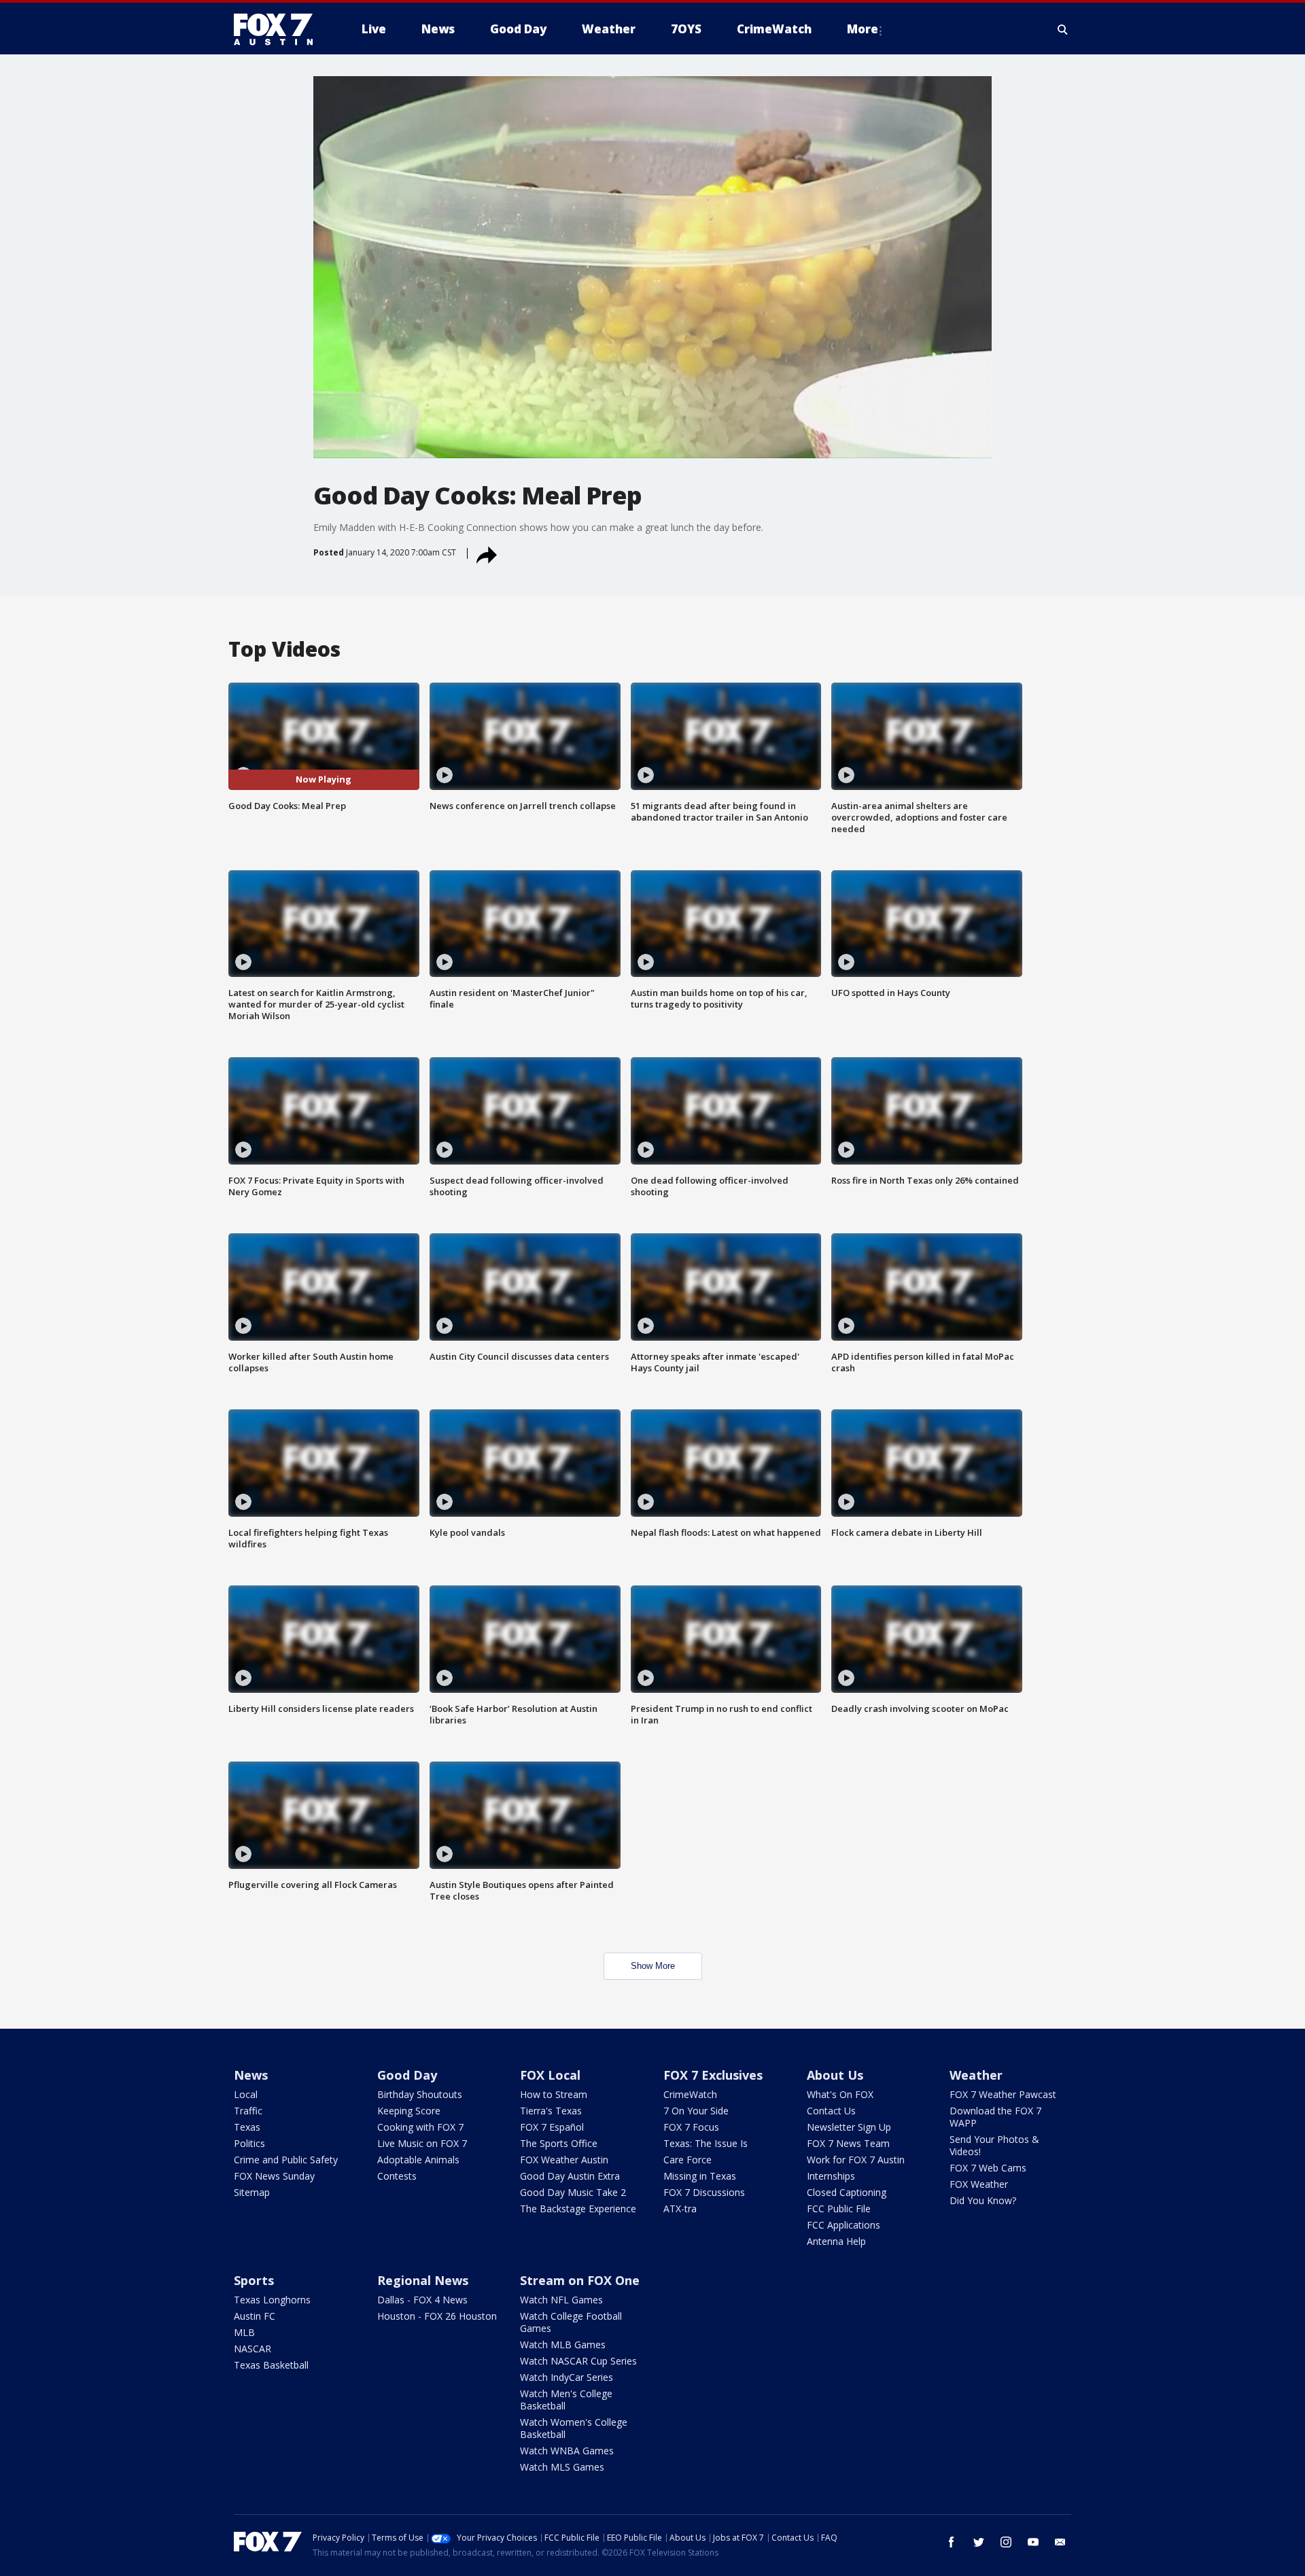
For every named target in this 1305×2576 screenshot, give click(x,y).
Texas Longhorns (272, 2300)
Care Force (688, 2160)
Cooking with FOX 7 (420, 2127)
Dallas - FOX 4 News (422, 2300)
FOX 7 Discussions (704, 2192)
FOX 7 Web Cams (988, 2168)
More (863, 29)
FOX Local (550, 2075)
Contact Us (831, 2111)
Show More (653, 1966)
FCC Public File (839, 2209)
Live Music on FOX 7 (422, 2143)
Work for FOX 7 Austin (856, 2160)
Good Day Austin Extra (570, 2176)
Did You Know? (983, 2200)
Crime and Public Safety (286, 2160)
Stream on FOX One (580, 2280)
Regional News (423, 2280)
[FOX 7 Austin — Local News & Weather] (279, 29)
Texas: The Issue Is (706, 2143)
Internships (831, 2176)
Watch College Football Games (571, 2322)
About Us (835, 2075)
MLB (244, 2332)
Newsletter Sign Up (849, 2127)
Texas (247, 2127)
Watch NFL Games (561, 2300)
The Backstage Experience (578, 2209)
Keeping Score (409, 2111)
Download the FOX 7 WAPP (995, 2117)
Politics (249, 2143)
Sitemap (252, 2192)
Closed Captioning (847, 2192)
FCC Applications (843, 2225)
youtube (1033, 2542)
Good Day (407, 2075)
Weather (976, 2075)
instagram (1006, 2542)
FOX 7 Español (552, 2127)
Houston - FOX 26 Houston (437, 2316)
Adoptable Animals (418, 2160)
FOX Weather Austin (564, 2160)
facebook (952, 2542)
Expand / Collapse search (1063, 29)
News (251, 2075)
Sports (254, 2280)
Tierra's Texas (551, 2111)
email (1060, 2542)
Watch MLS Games (562, 2467)
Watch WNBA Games (567, 2451)
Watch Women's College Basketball (574, 2428)
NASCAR (253, 2349)
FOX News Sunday (274, 2176)
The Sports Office (559, 2143)
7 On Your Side (696, 2111)
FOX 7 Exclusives (713, 2075)
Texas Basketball (271, 2365)
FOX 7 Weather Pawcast (1003, 2094)
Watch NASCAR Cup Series (578, 2361)
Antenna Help (836, 2241)
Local (246, 2094)
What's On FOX (840, 2094)
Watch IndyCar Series (567, 2377)
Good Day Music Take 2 (573, 2192)
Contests (397, 2176)
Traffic (248, 2111)
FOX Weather (979, 2184)
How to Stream (554, 2094)
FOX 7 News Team (848, 2143)
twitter (979, 2542)
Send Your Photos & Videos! (994, 2145)
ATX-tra (680, 2209)
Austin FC (255, 2316)
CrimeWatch (690, 2094)
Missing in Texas (700, 2176)
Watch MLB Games (563, 2345)
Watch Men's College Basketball (566, 2400)
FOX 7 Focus (691, 2127)
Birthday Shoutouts (420, 2094)
